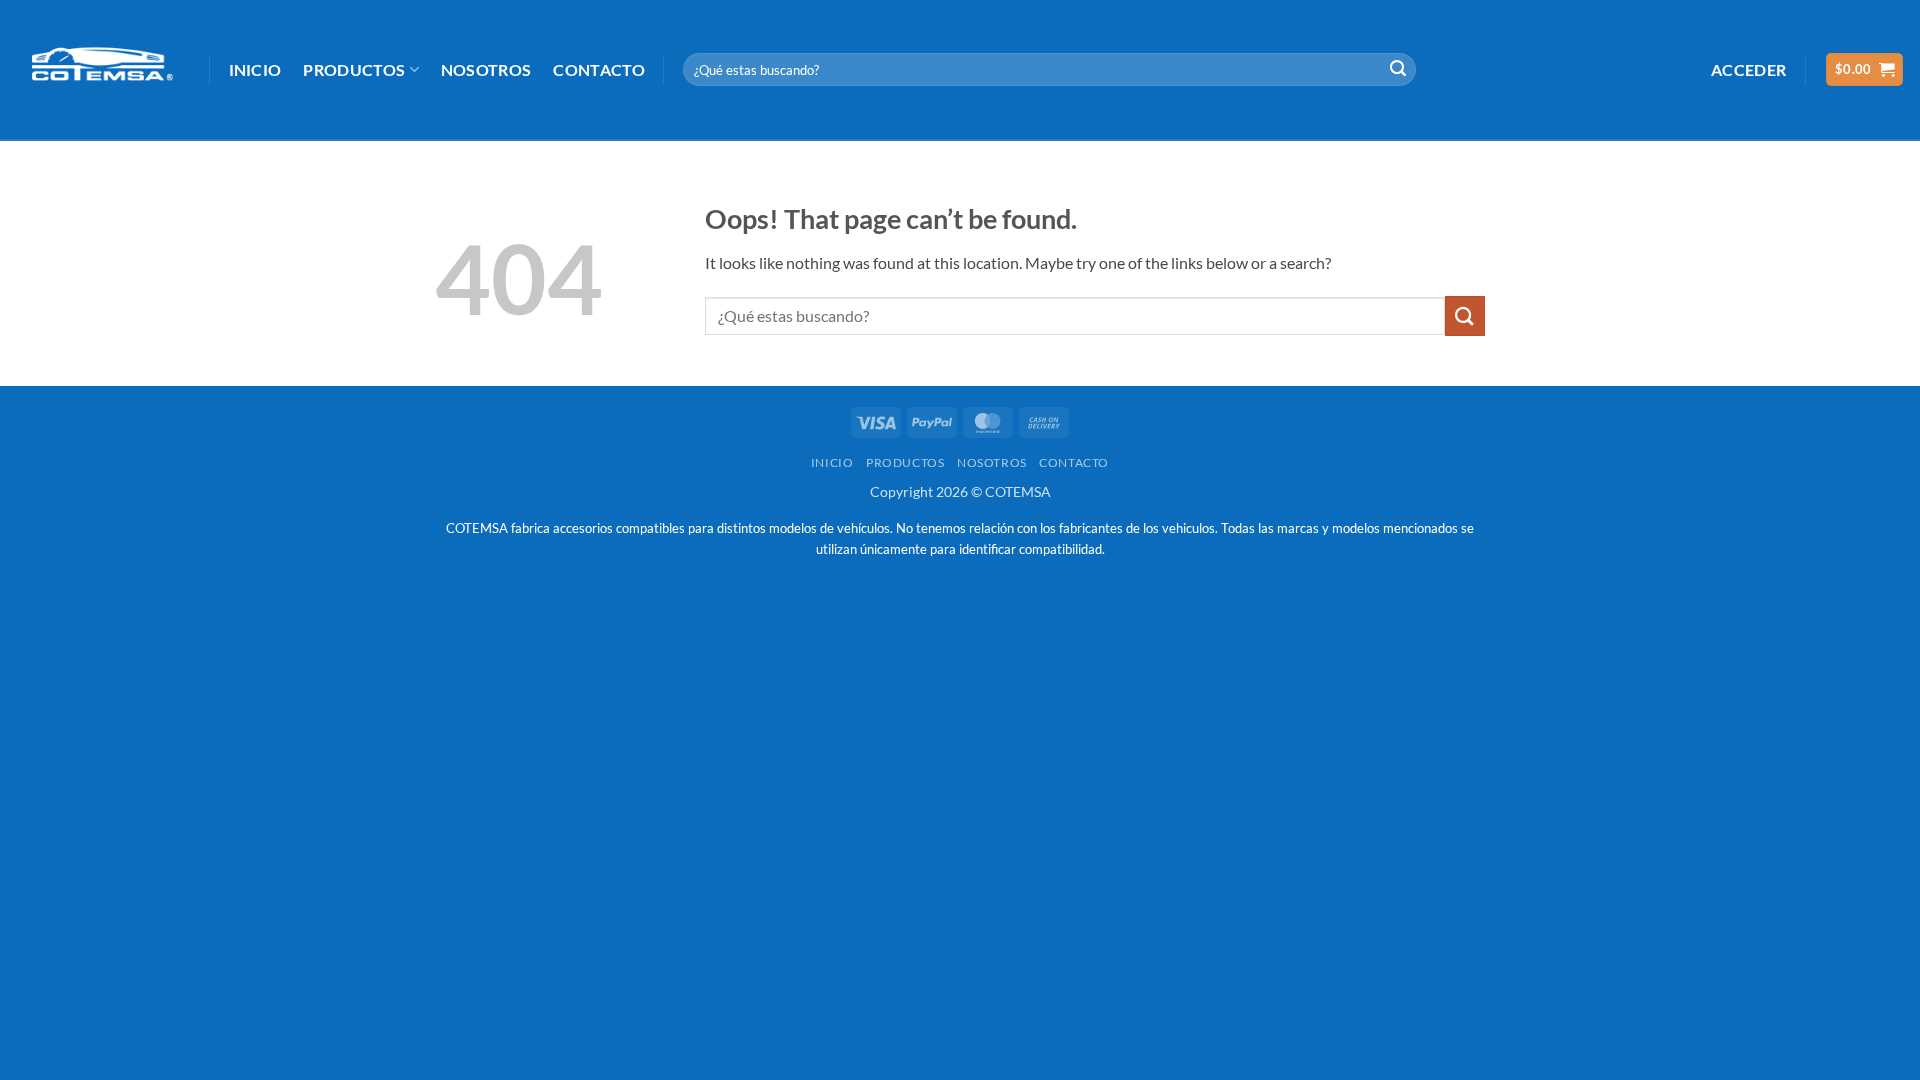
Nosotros (486, 69)
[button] (1748, 69)
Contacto (599, 69)
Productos (354, 69)
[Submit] (1398, 70)
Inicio (255, 69)
